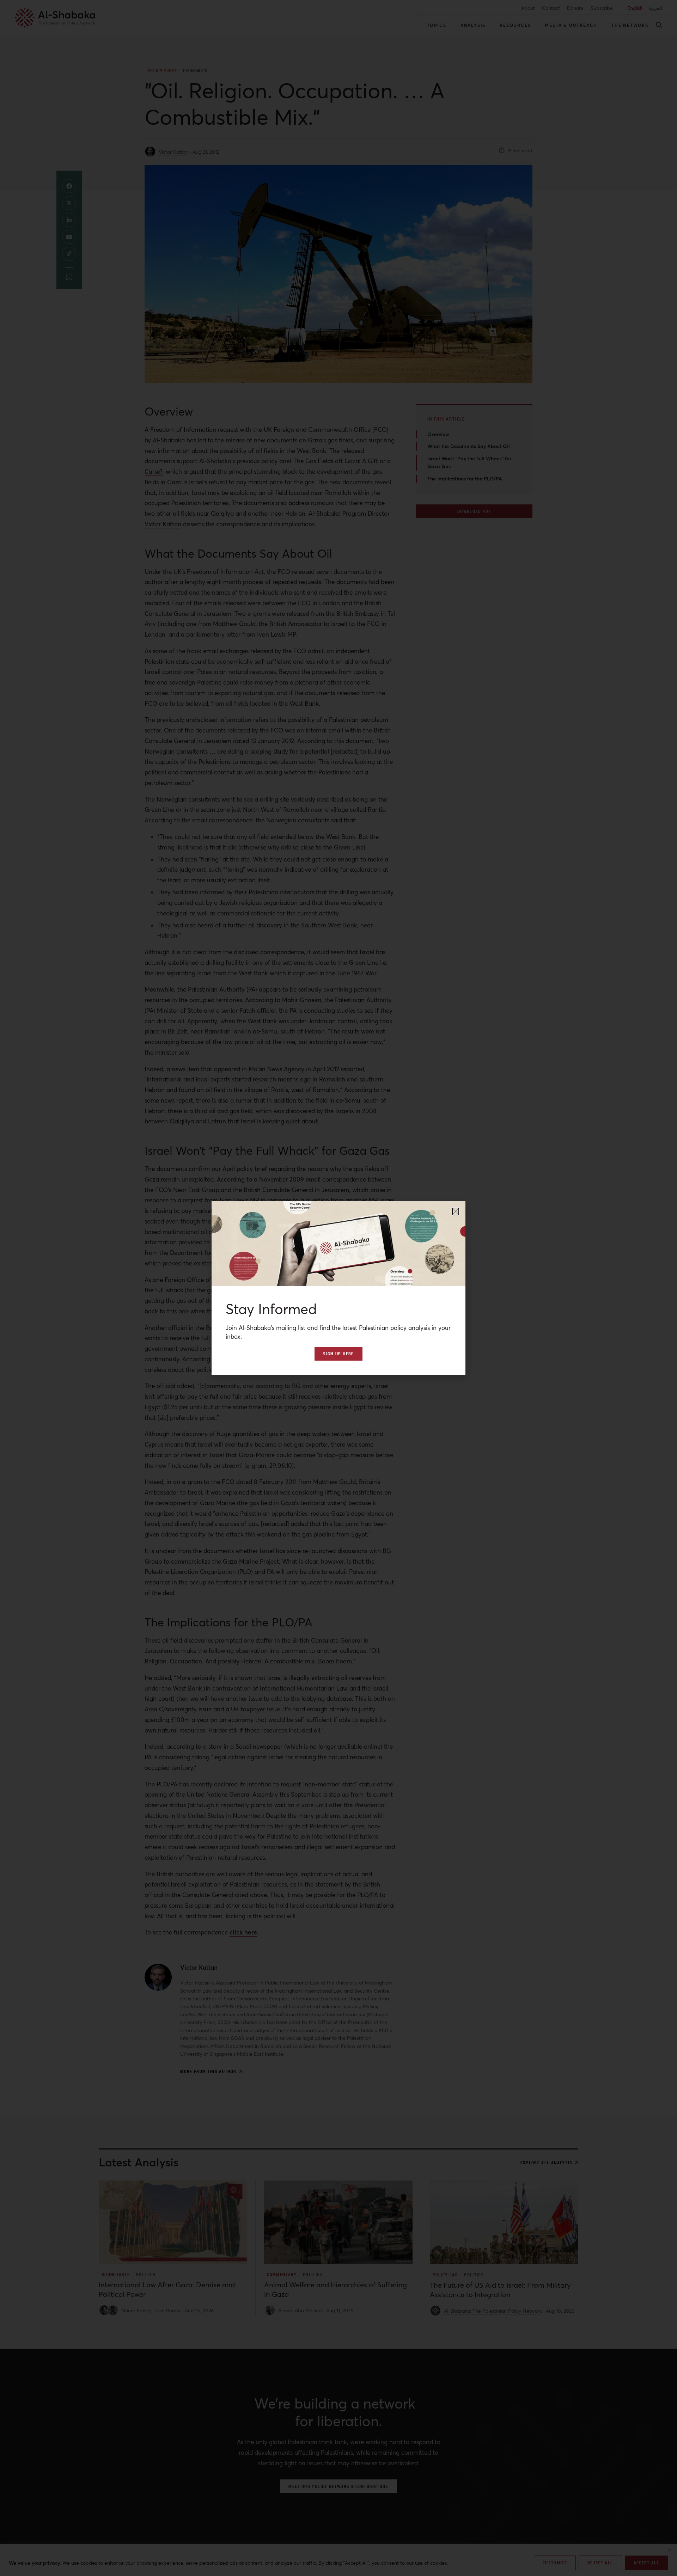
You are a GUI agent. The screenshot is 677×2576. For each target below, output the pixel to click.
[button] (456, 1212)
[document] (338, 1288)
